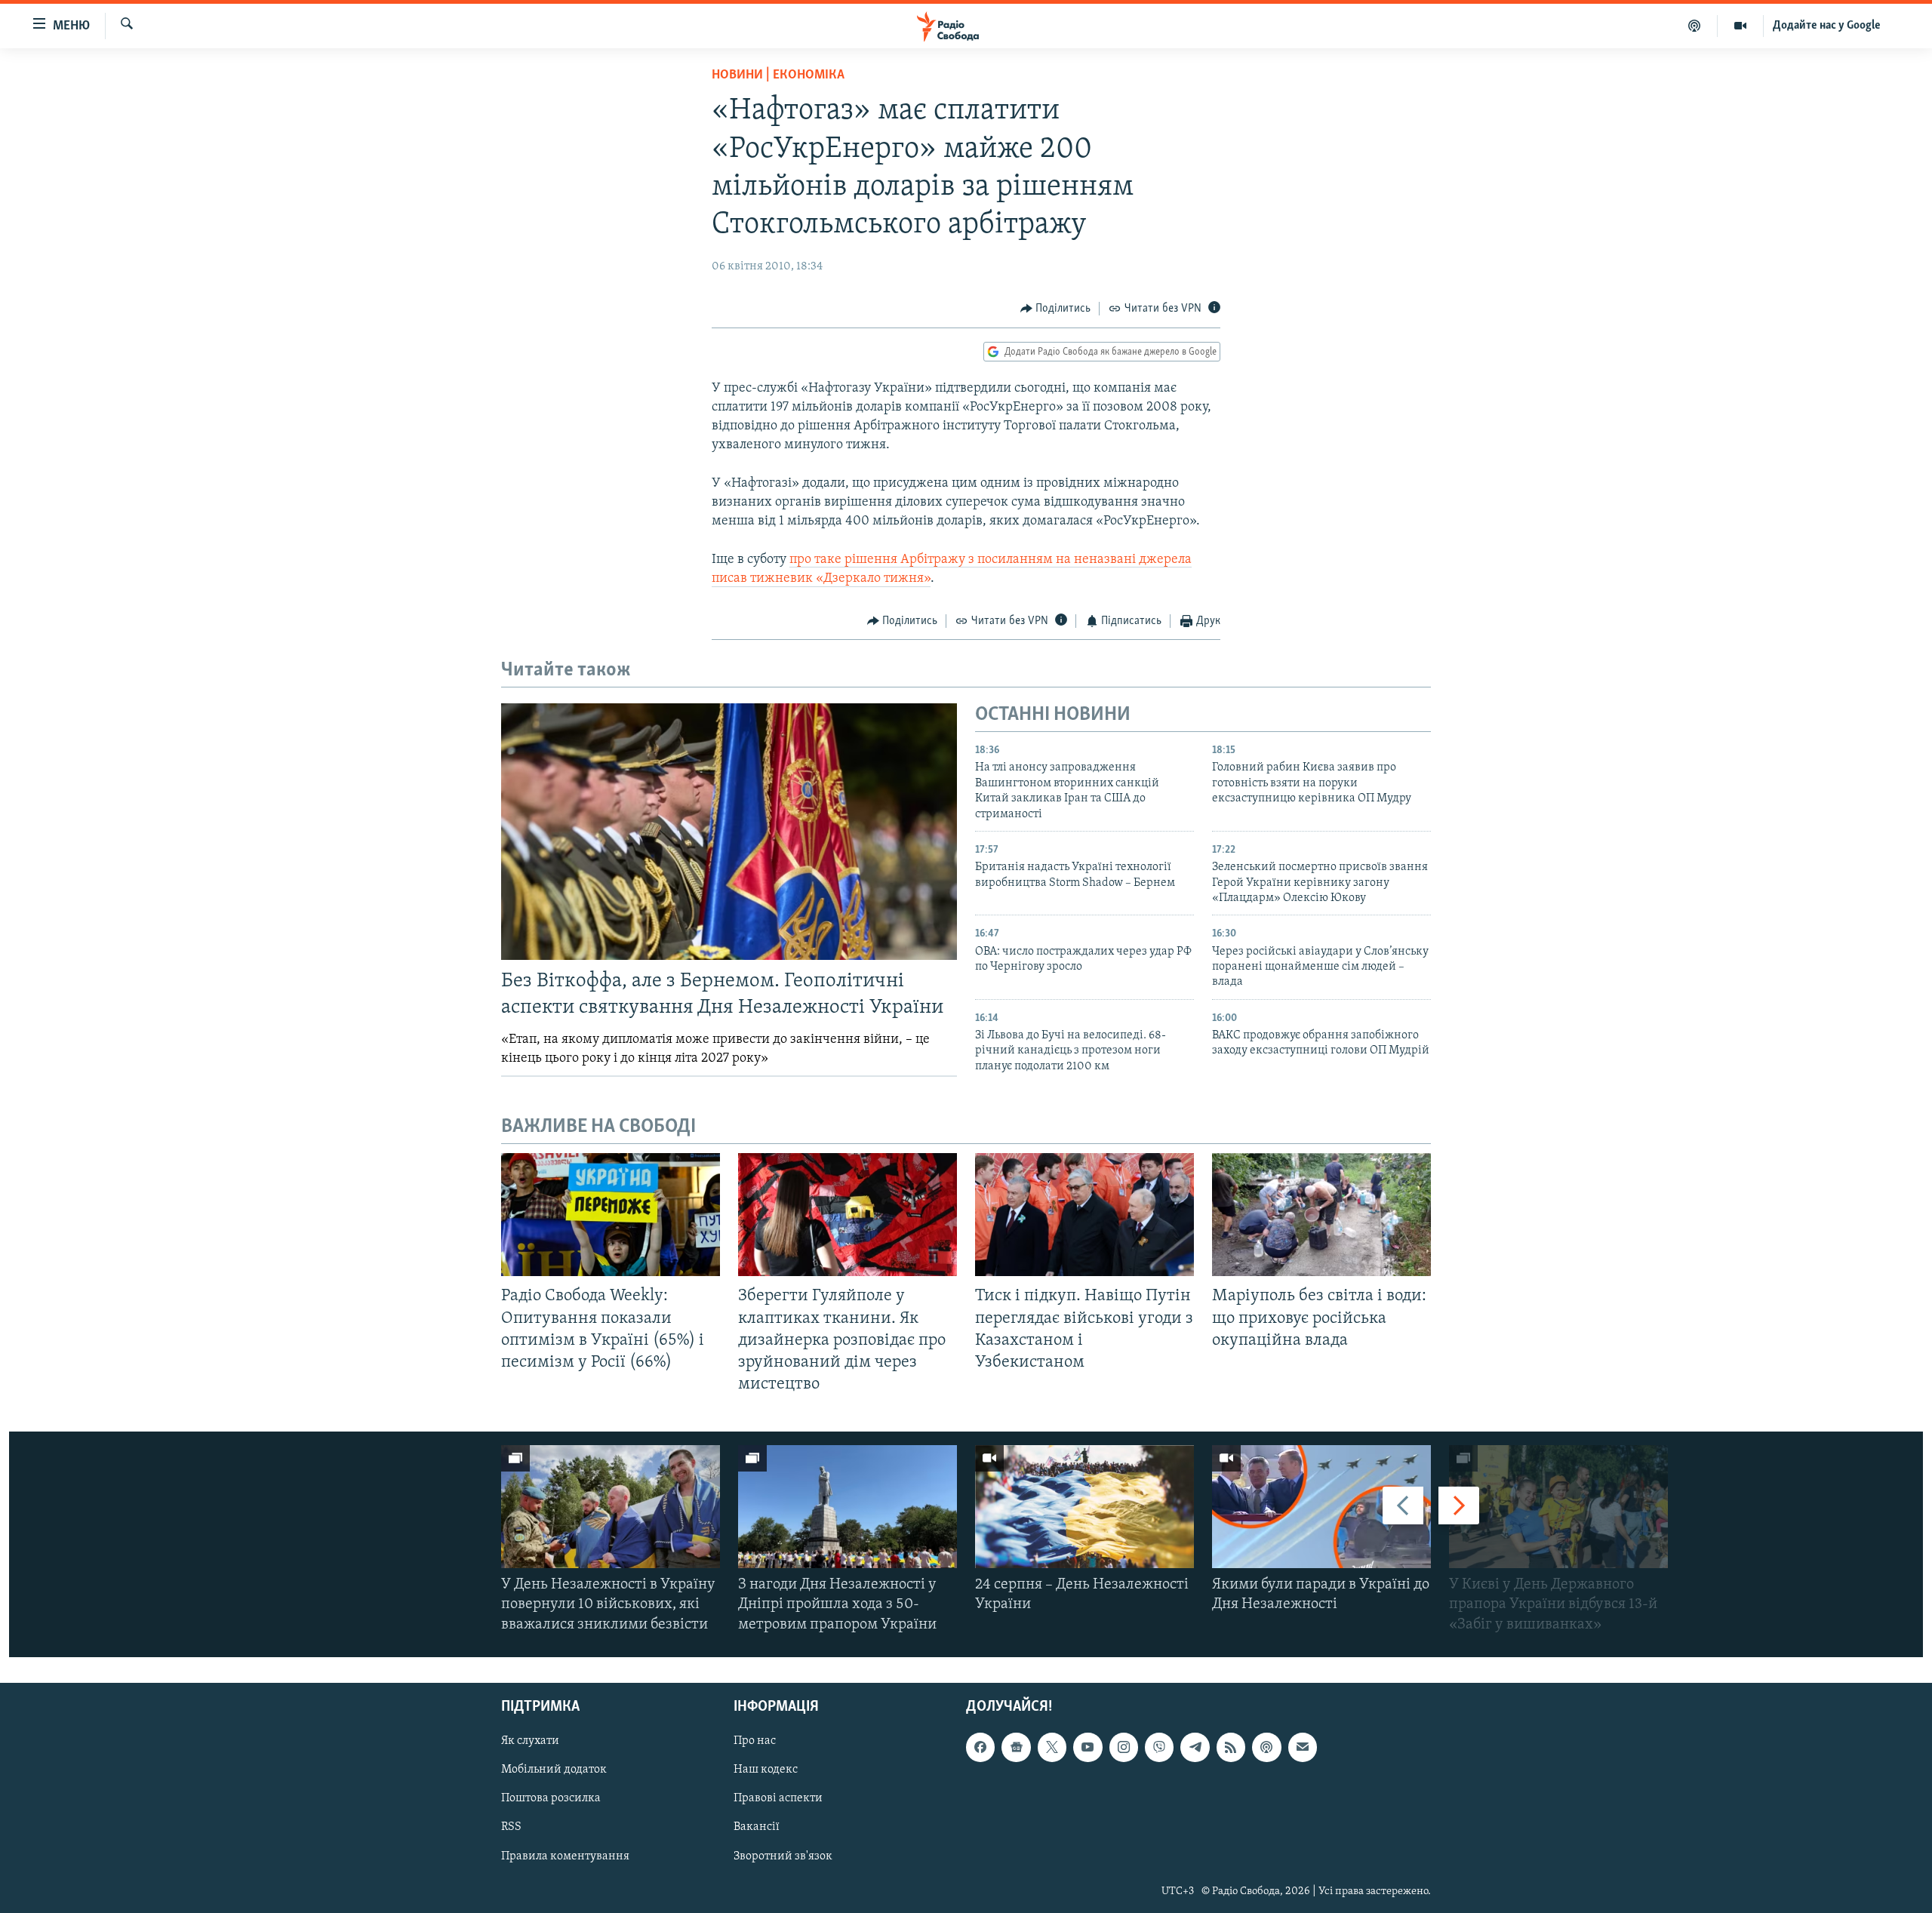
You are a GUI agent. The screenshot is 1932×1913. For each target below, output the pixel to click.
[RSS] (1231, 1747)
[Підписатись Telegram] (1195, 1747)
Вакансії (757, 1827)
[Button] (1056, 309)
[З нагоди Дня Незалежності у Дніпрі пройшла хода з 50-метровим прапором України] (848, 1507)
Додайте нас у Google (1827, 26)
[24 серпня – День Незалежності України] (1084, 1507)
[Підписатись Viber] (1159, 1747)
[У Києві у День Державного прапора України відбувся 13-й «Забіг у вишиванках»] (1558, 1507)
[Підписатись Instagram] (1124, 1747)
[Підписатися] (1303, 1747)
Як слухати (530, 1741)
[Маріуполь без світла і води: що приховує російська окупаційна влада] (1321, 1215)
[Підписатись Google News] (1016, 1747)
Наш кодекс (766, 1770)
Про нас (755, 1741)
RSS (511, 1827)
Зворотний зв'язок (783, 1856)
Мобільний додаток (554, 1770)
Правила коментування (565, 1856)
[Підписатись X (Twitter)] (1052, 1747)
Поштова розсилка (551, 1798)
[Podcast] (1266, 1747)
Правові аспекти (778, 1798)
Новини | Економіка (778, 75)
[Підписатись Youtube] (1088, 1747)
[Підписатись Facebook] (980, 1747)
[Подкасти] (1695, 26)
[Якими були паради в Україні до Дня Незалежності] (1321, 1507)
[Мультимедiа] (1741, 26)
